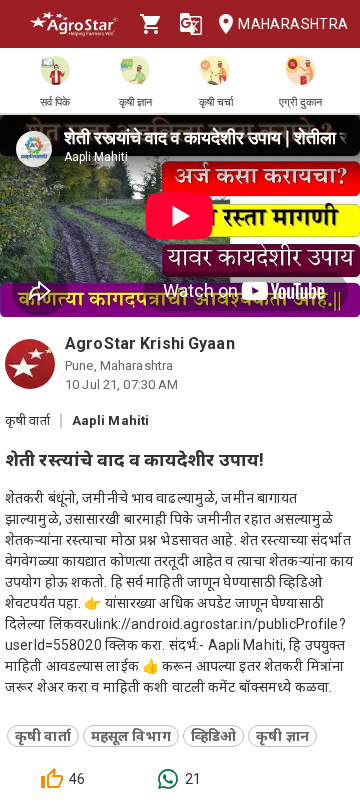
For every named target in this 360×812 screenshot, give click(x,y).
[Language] (191, 24)
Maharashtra (291, 24)
